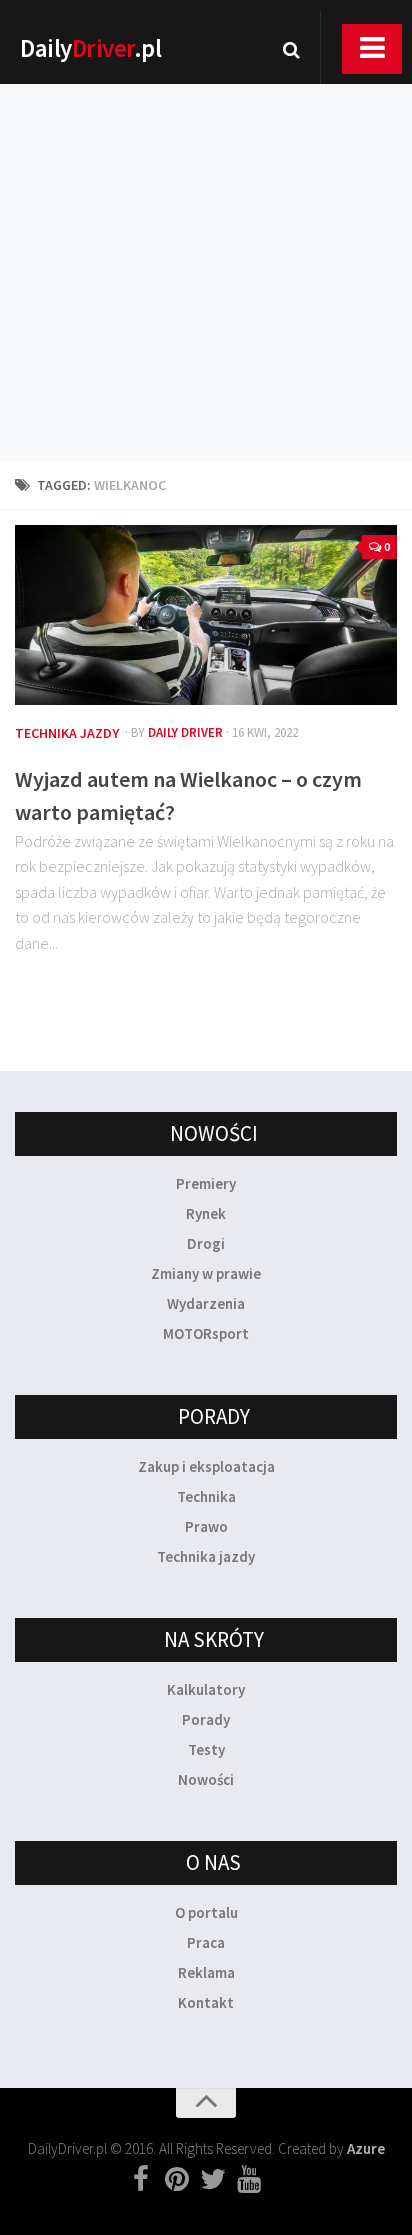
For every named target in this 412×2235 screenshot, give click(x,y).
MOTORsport (206, 1333)
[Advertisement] (206, 246)
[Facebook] (141, 2180)
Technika (206, 1496)
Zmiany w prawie (206, 1273)
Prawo (206, 1526)
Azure (366, 2148)
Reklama (206, 1972)
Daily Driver (185, 732)
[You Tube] (249, 2180)
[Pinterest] (177, 2180)
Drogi (206, 1243)
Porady (206, 1719)
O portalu (206, 1912)
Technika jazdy (67, 733)
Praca (206, 1942)
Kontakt (206, 2002)
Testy (206, 1749)
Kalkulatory (206, 1689)
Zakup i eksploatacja (206, 1466)
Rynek (206, 1213)
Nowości (206, 1779)
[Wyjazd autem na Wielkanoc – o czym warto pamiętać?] (206, 615)
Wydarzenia (206, 1303)
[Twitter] (213, 2180)
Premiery (206, 1183)
